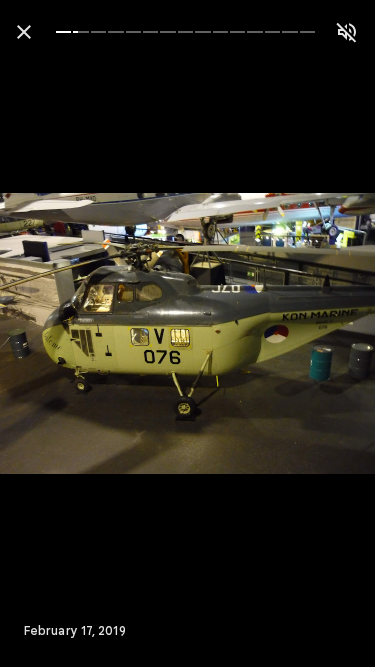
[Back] (24, 32)
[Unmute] (347, 32)
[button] (56, 334)
